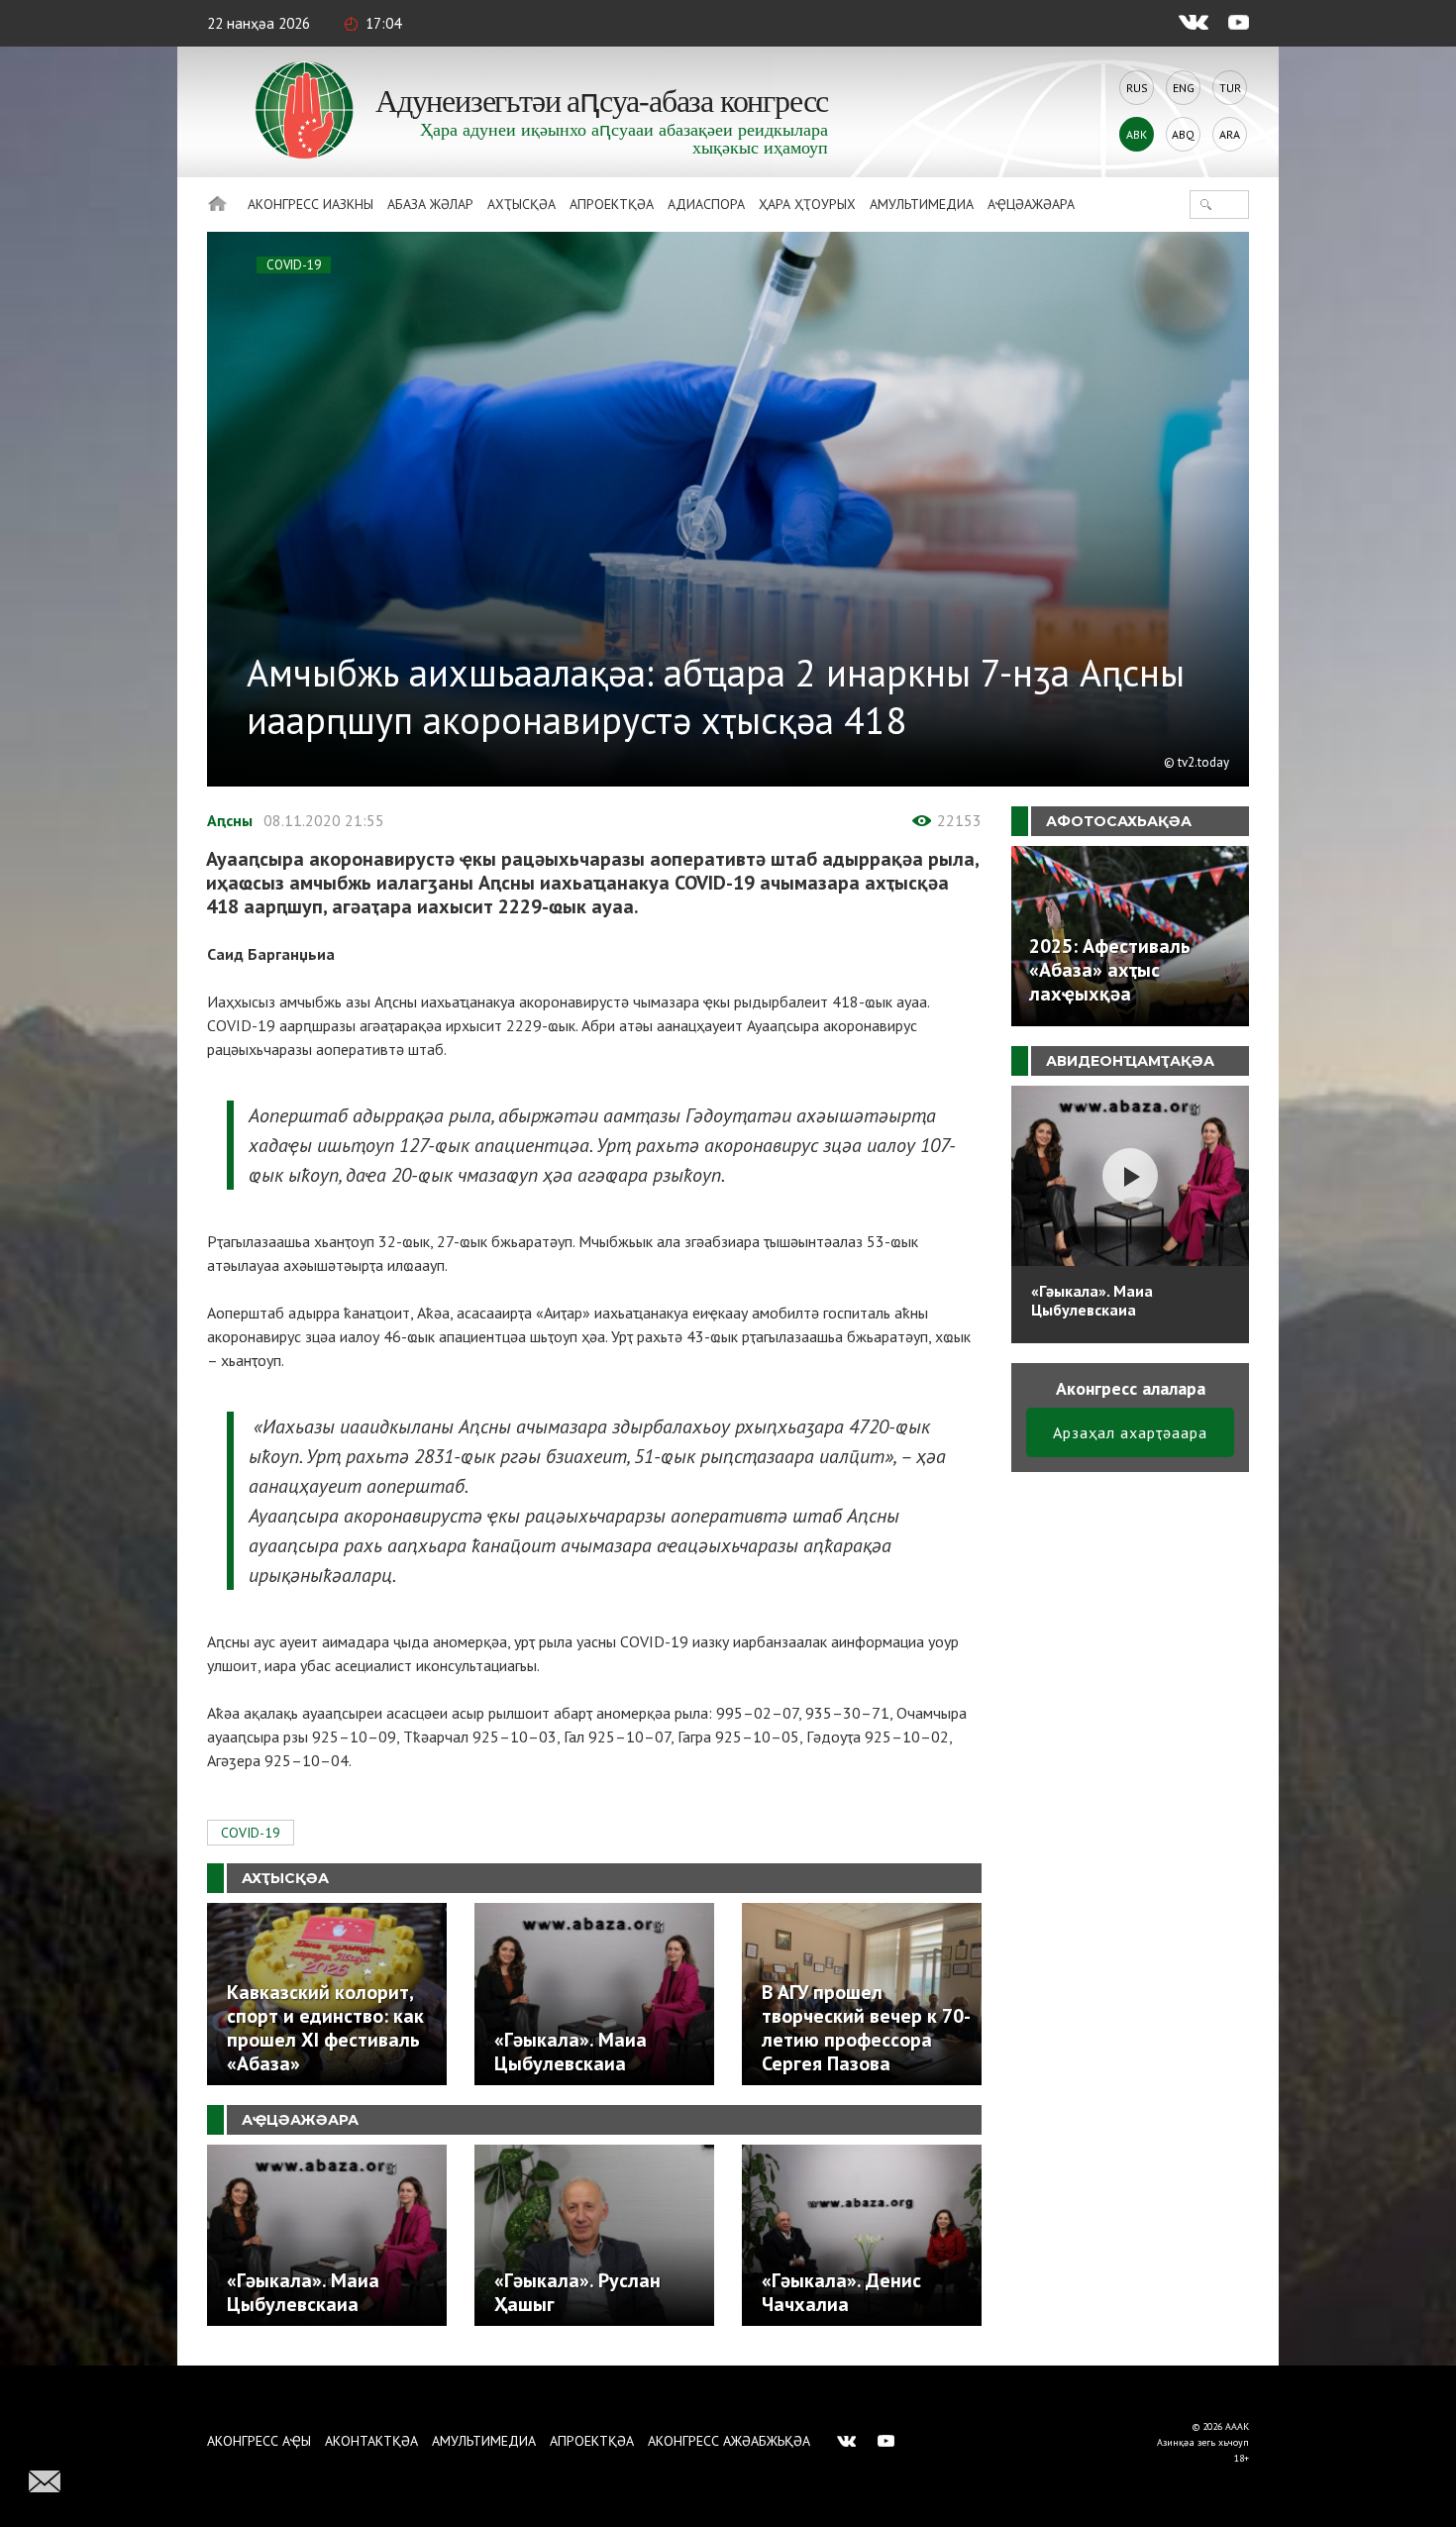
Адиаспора (706, 204)
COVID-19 (294, 265)
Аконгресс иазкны (311, 204)
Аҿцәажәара (1031, 204)
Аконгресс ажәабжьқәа (729, 2441)
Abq (1183, 134)
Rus (1137, 88)
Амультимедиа (922, 204)
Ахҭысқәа (521, 204)
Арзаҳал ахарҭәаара (1130, 1432)
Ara (1230, 134)
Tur (1230, 88)
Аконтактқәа (371, 2441)
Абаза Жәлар (430, 204)
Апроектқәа (612, 204)
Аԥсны (230, 820)
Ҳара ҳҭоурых (807, 204)
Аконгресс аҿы (259, 2441)
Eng (1184, 88)
